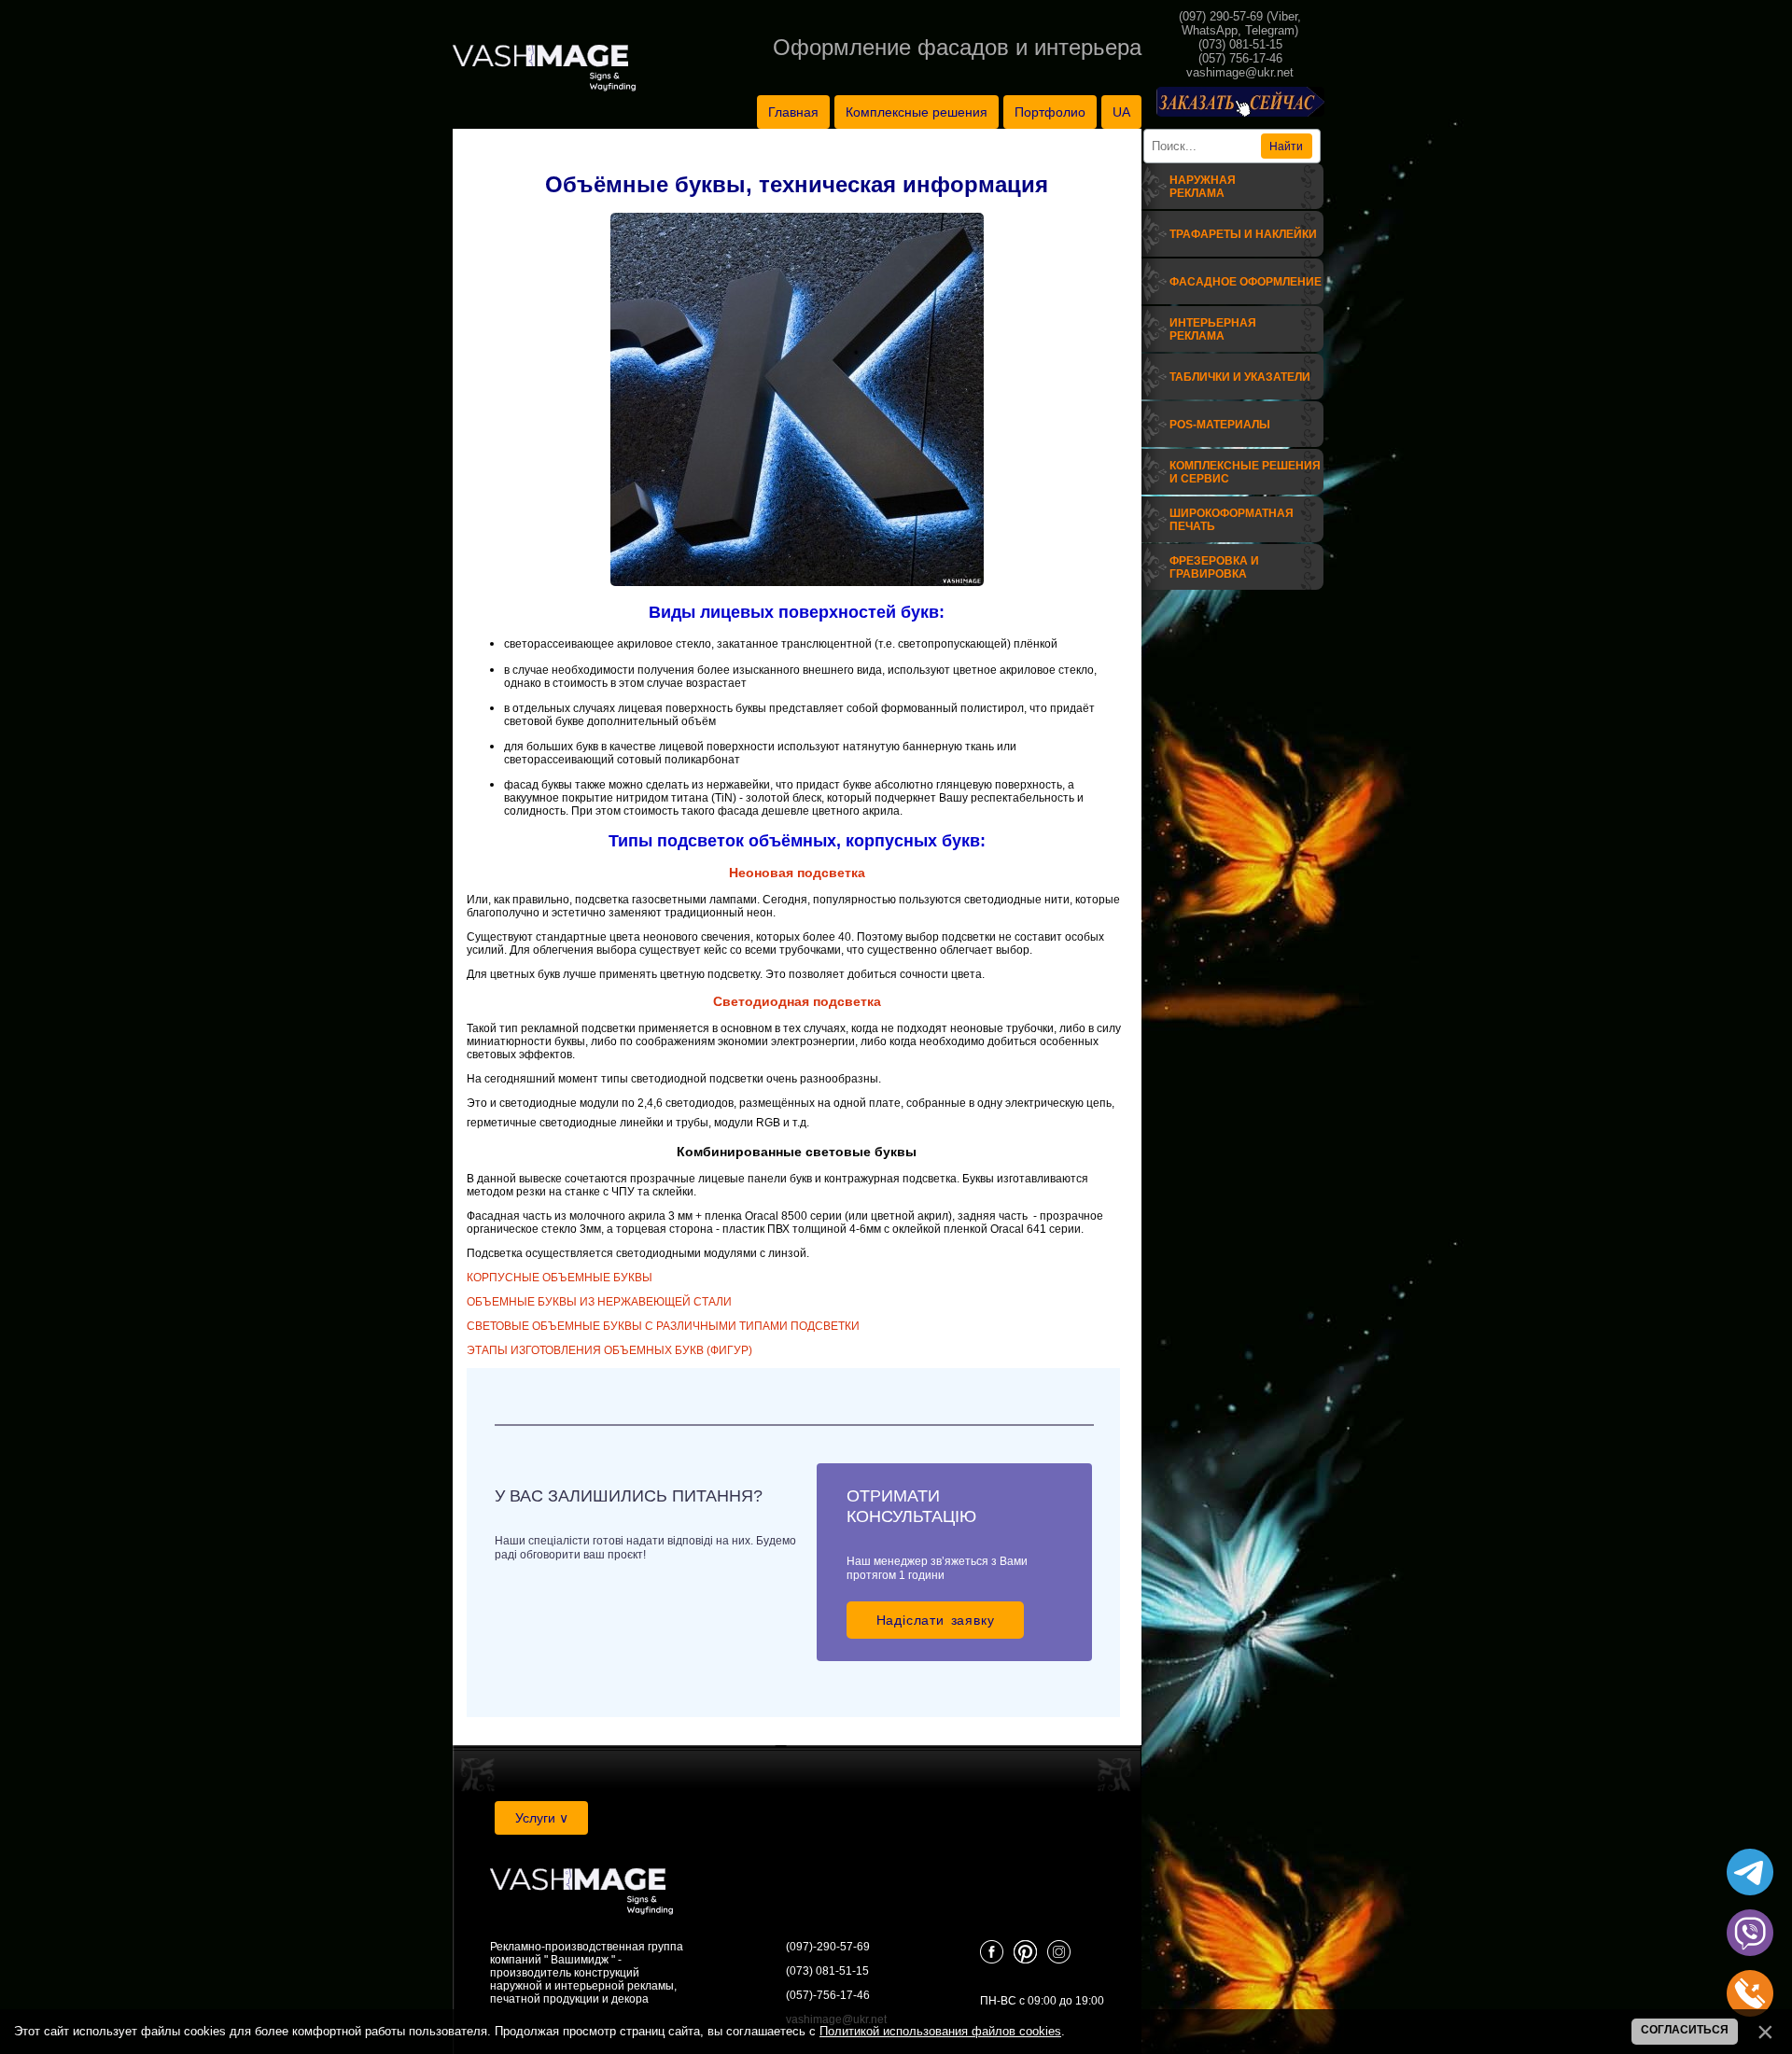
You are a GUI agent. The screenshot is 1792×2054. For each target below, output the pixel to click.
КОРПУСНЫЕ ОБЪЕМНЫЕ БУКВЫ (560, 1278)
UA (1121, 112)
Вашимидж (580, 1960)
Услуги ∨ (542, 1818)
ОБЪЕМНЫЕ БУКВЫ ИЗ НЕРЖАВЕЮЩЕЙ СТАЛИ (599, 1302)
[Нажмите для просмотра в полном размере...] (797, 582)
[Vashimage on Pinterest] (1025, 1960)
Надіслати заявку (936, 1620)
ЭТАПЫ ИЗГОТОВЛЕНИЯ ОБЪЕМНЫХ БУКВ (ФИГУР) (609, 1350)
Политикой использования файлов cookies (940, 2031)
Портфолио (1050, 112)
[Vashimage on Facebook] (992, 1960)
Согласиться (1685, 2030)
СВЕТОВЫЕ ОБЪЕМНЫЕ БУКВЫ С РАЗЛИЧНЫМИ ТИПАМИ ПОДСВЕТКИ (663, 1326)
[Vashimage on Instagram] (1059, 1960)
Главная (793, 112)
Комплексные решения (917, 112)
